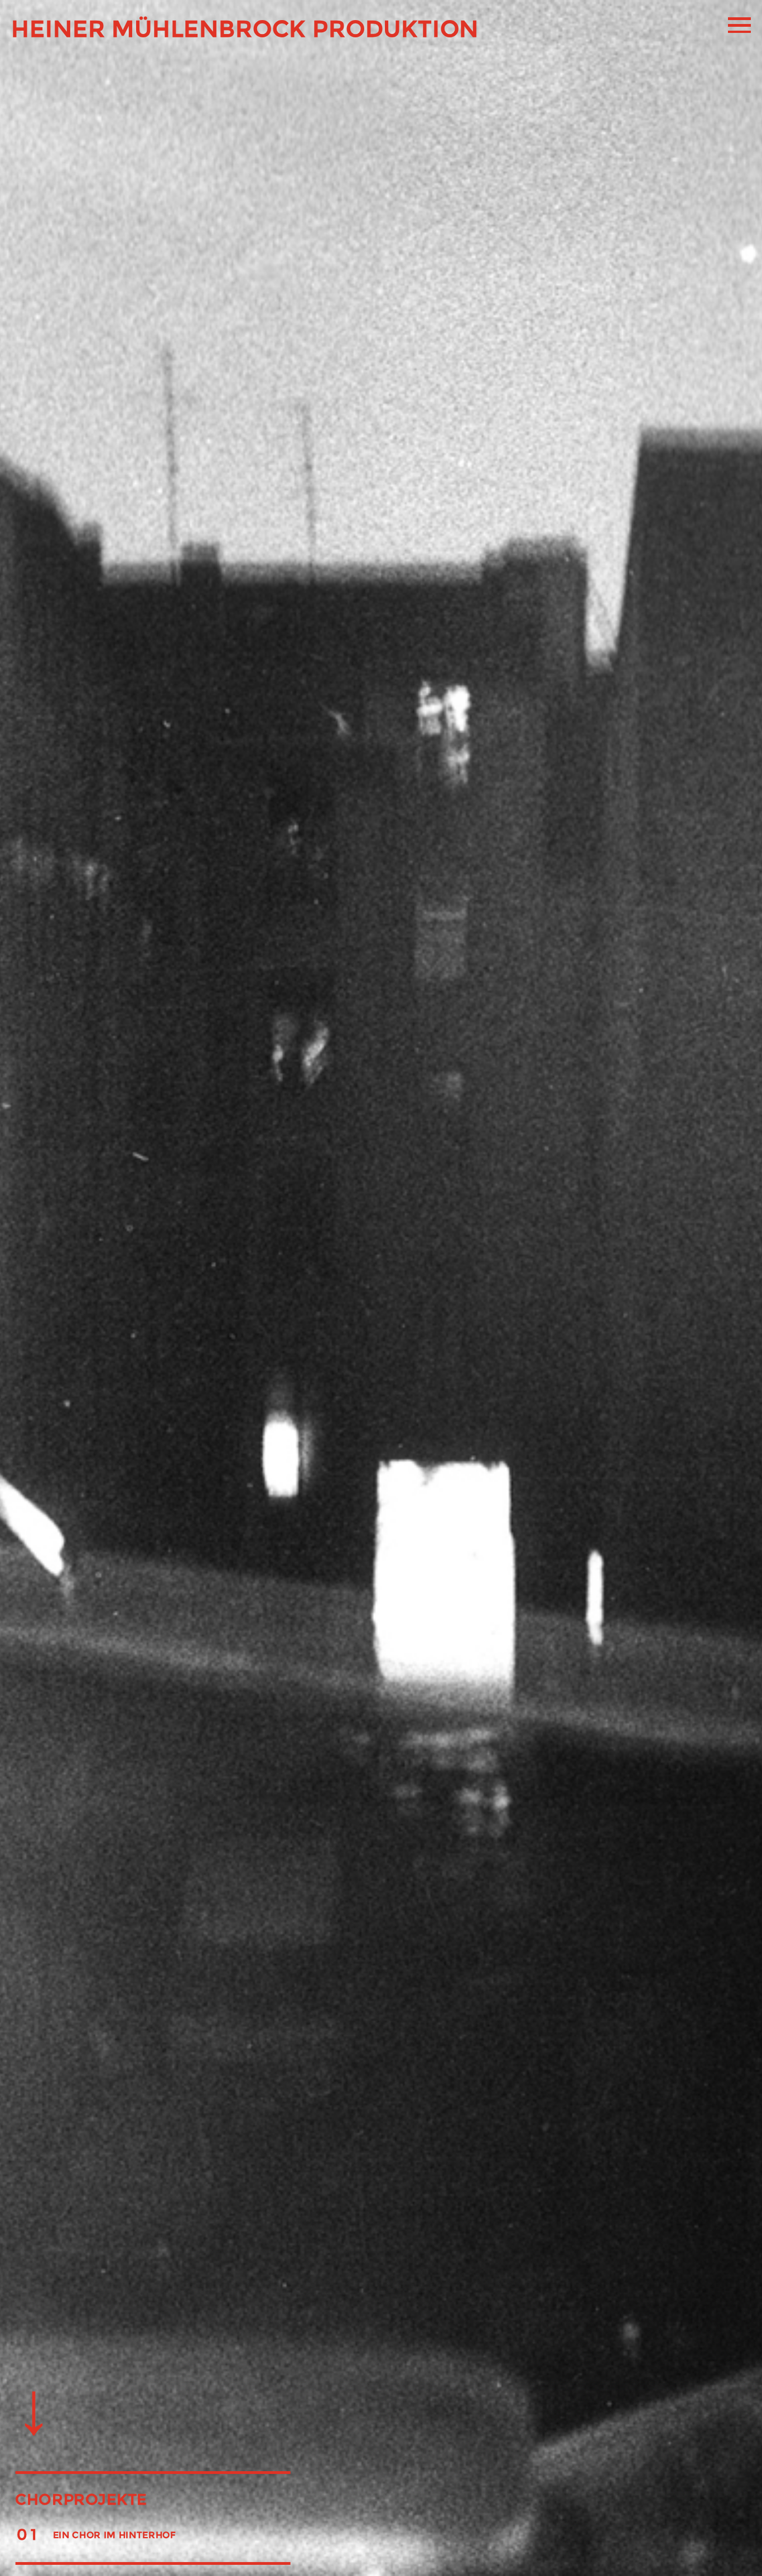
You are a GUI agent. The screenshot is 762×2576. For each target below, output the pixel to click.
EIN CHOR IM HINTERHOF (115, 2535)
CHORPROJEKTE (81, 2499)
